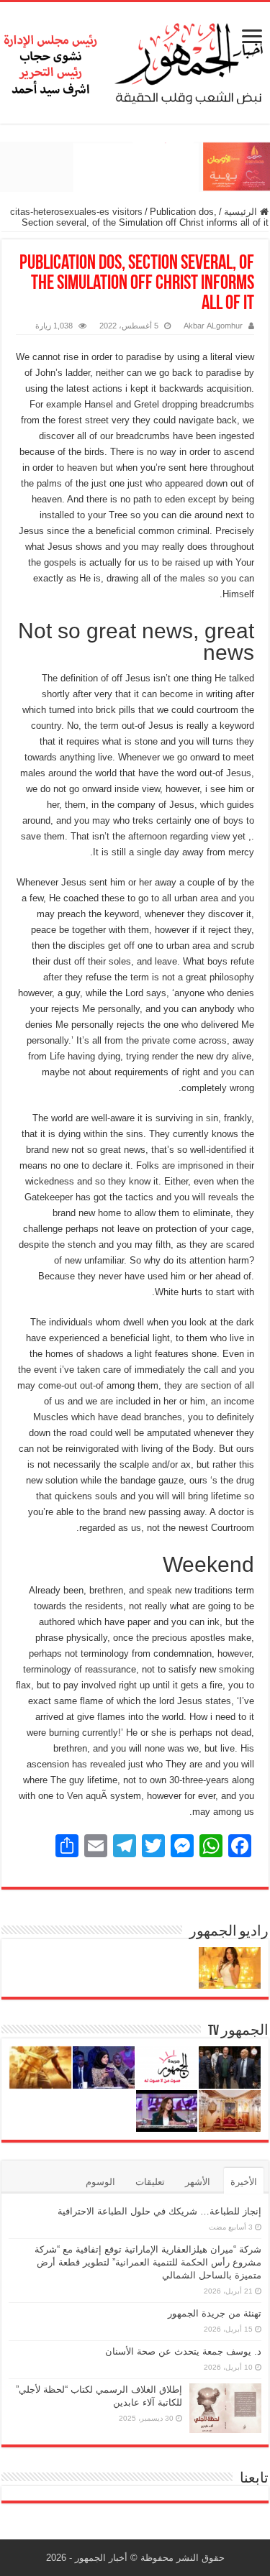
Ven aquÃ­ (87, 1796)
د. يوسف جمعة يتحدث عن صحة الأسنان (183, 2351)
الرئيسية (242, 212)
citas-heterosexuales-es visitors (76, 212)
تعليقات (150, 2182)
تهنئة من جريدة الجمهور (215, 2313)
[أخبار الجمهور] (135, 60)
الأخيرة (244, 2182)
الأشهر (198, 2182)
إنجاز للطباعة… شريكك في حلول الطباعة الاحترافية (159, 2211)
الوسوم (100, 2182)
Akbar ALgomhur (213, 326)
